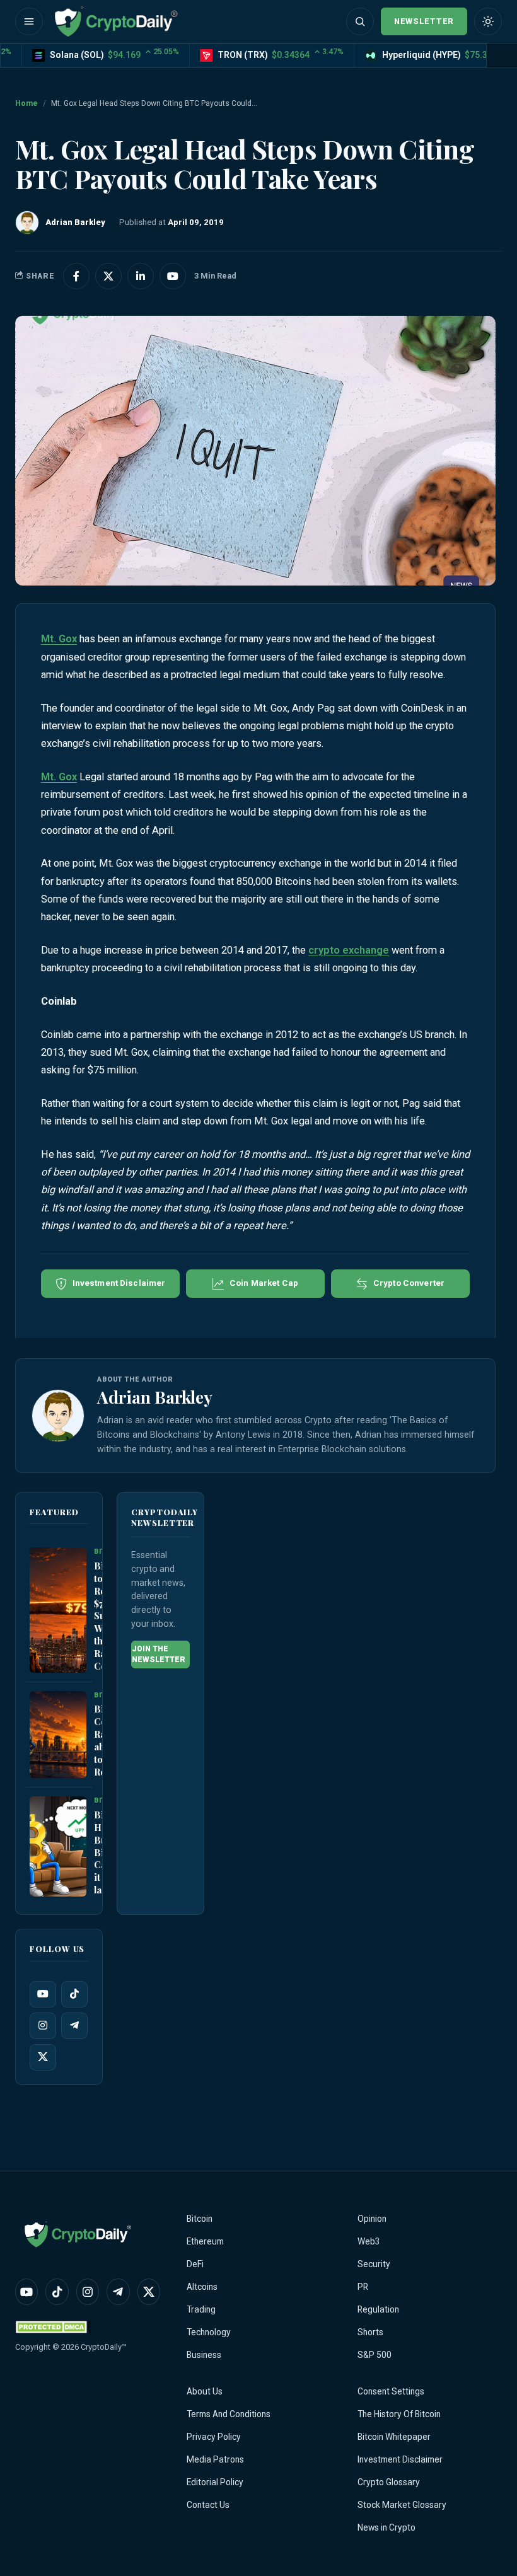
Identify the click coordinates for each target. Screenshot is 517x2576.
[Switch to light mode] (488, 21)
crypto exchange (349, 950)
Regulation (378, 2309)
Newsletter (424, 21)
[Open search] (360, 21)
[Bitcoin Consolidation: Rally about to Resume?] (58, 1735)
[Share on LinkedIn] (141, 276)
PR (363, 2287)
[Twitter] (43, 2057)
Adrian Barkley (155, 1397)
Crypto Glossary (389, 2482)
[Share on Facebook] (76, 276)
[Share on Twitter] (108, 276)
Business (204, 2355)
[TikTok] (74, 1994)
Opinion (372, 2219)
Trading (201, 2309)
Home (26, 103)
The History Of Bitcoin (399, 2414)
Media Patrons (215, 2459)
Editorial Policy (215, 2482)
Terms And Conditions (229, 2414)
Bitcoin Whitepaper (394, 2437)
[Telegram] (74, 2026)
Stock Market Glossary (402, 2505)
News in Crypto (386, 2527)
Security (374, 2264)
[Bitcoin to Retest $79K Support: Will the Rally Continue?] (58, 1610)
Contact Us (208, 2505)
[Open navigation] (29, 21)
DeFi (195, 2264)
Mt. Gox (59, 639)
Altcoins (202, 2287)
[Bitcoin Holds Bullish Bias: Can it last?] (58, 1847)
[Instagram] (43, 2026)
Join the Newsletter (159, 1654)
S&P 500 (375, 2355)
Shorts (370, 2332)
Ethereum (205, 2241)
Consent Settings (391, 2391)
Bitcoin (200, 2219)
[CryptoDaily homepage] (116, 21)
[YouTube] (43, 1994)
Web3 (369, 2241)
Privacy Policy (214, 2437)
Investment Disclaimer (400, 2459)
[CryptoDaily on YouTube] (173, 276)
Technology (209, 2332)
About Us (205, 2391)
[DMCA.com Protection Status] (53, 2327)
